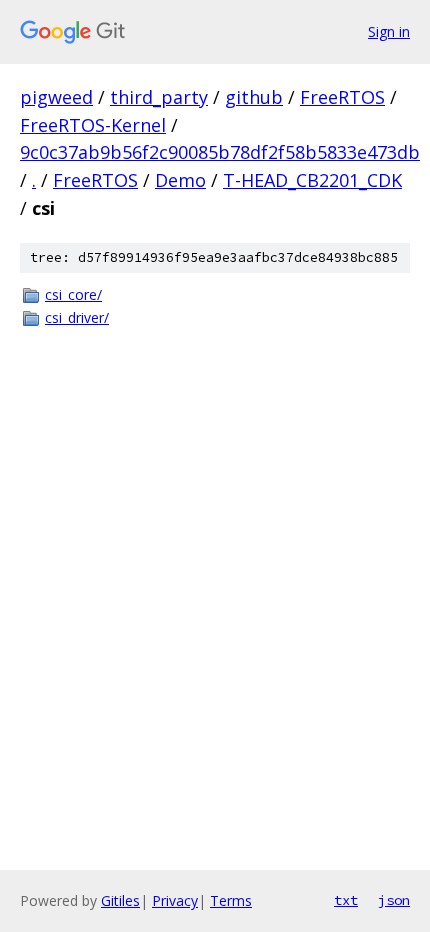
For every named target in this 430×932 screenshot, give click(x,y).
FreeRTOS (342, 97)
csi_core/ (73, 294)
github (254, 97)
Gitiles (120, 900)
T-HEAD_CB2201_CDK (312, 180)
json (394, 900)
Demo (180, 180)
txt (346, 900)
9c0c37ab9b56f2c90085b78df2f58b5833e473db (220, 152)
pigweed (56, 97)
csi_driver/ (77, 317)
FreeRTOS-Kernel (93, 125)
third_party (159, 97)
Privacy (175, 900)
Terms (231, 900)
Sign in (389, 31)
